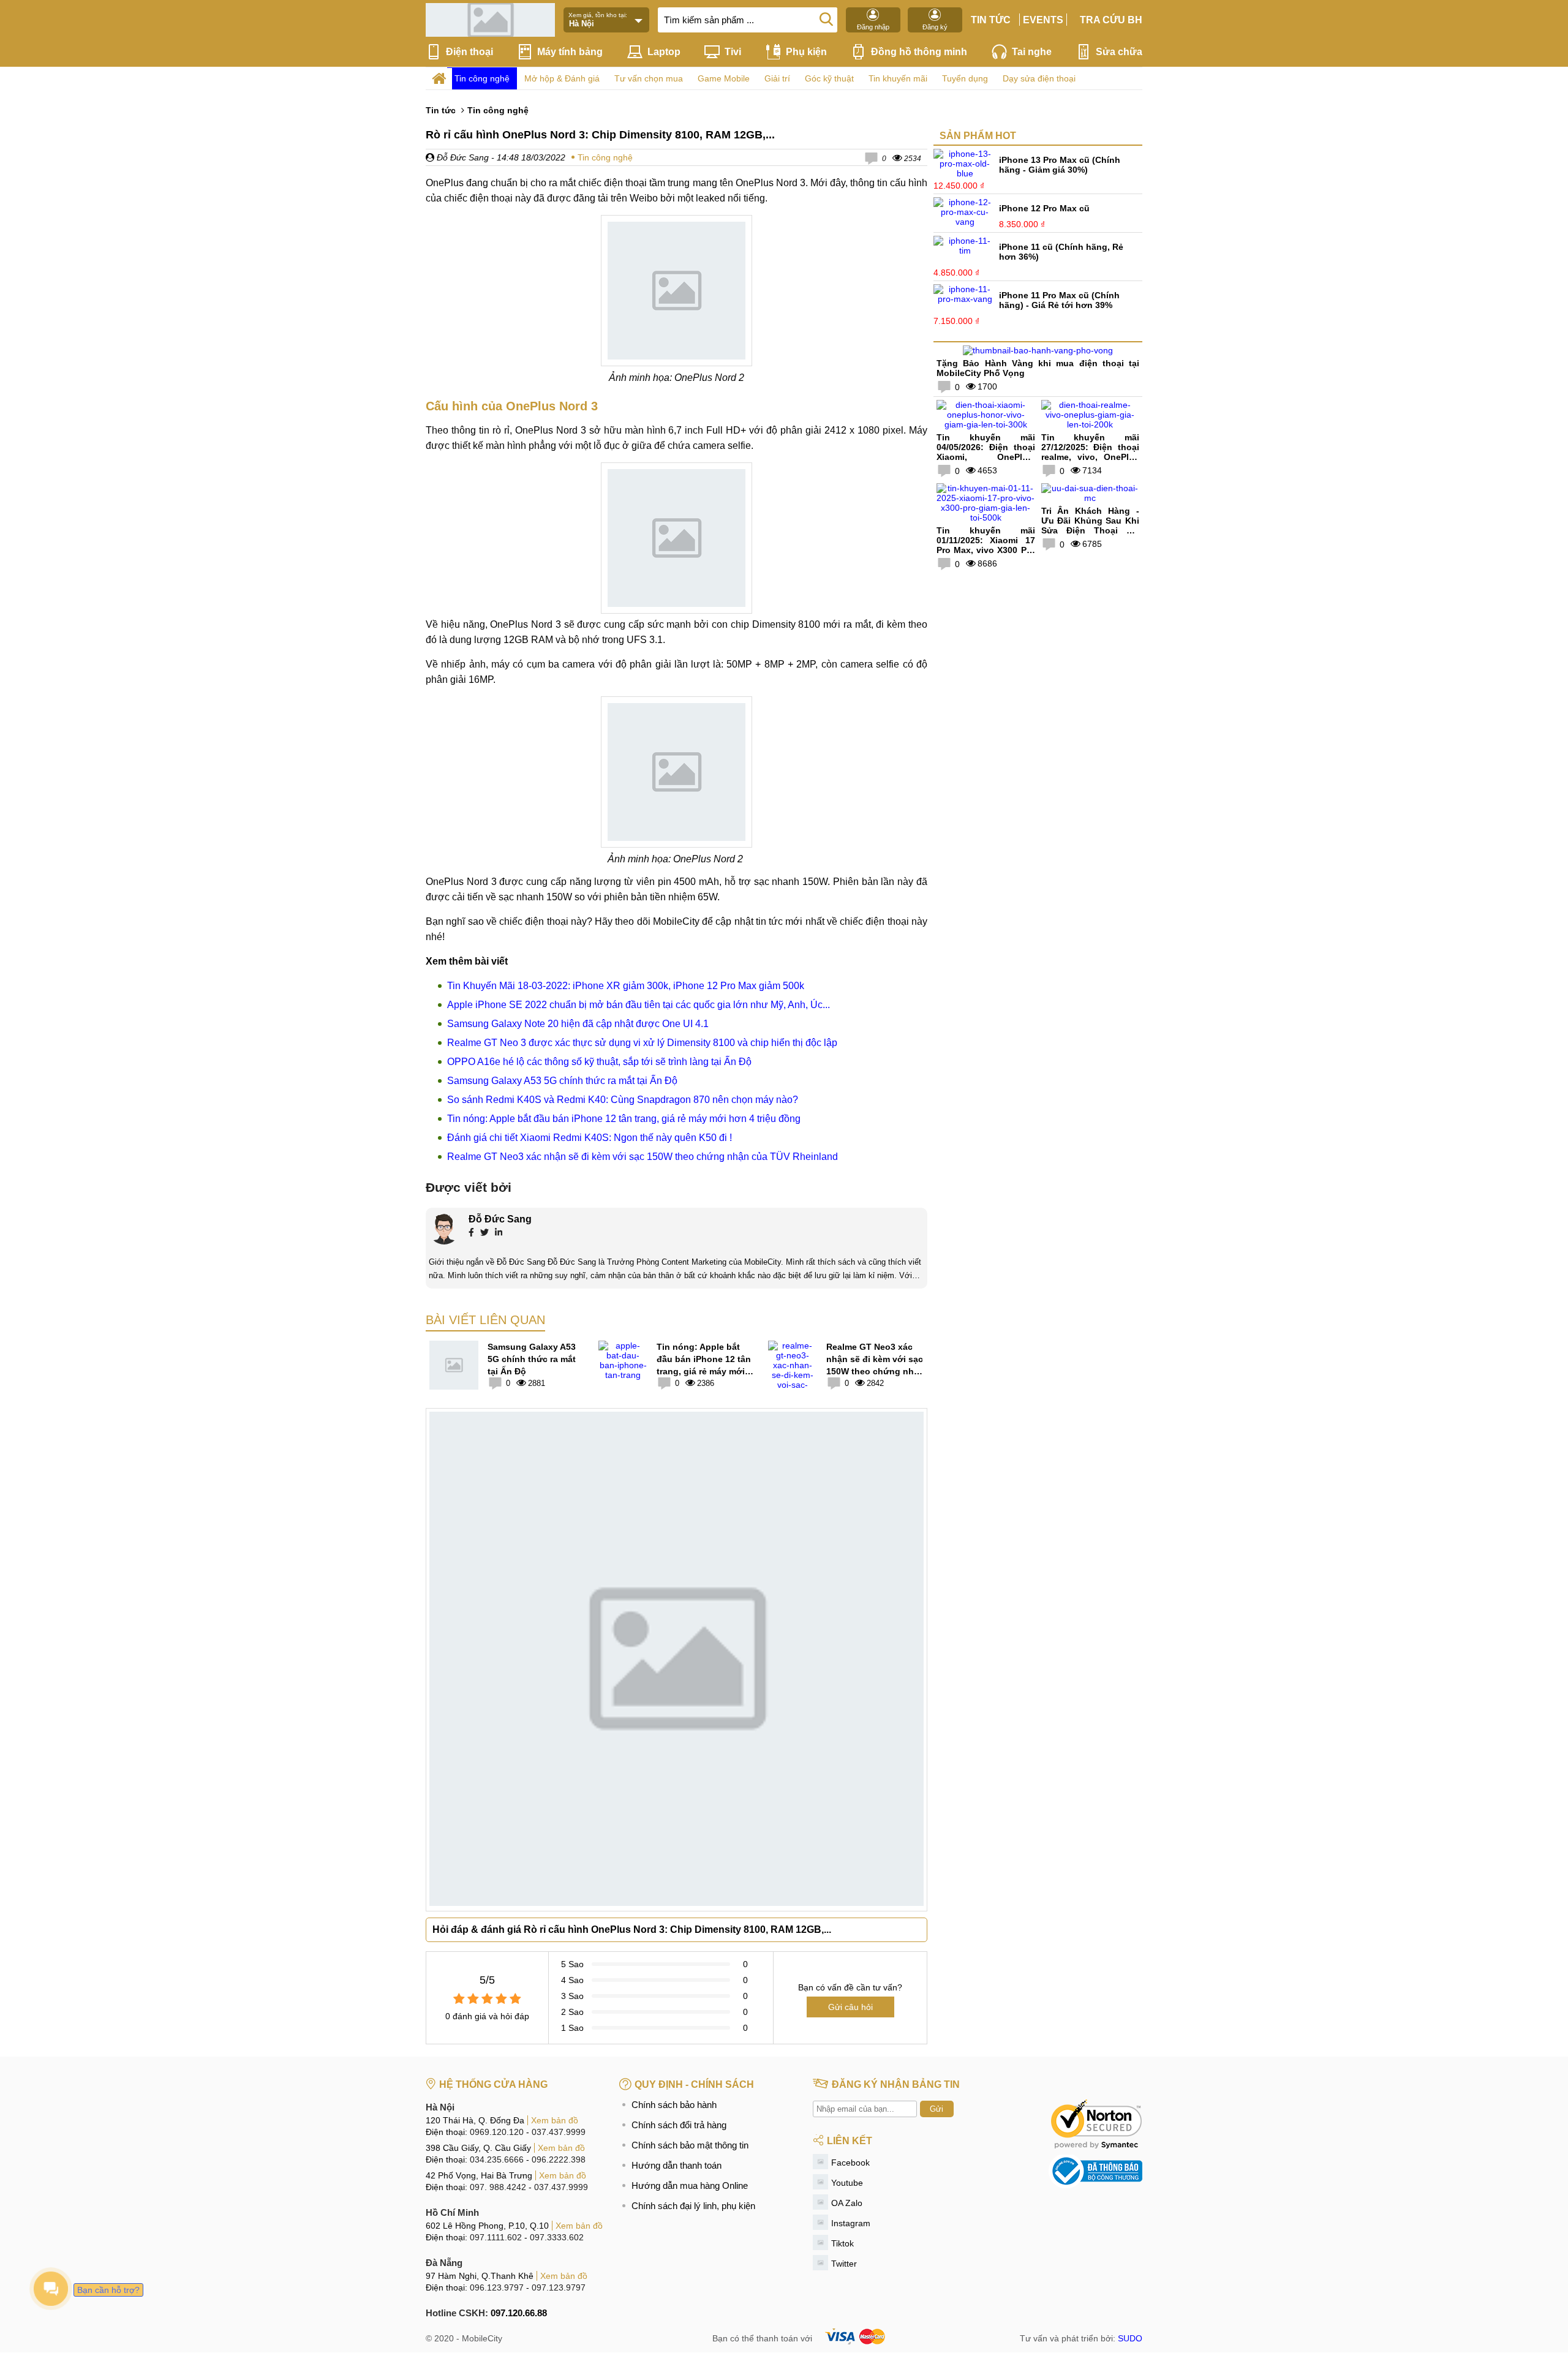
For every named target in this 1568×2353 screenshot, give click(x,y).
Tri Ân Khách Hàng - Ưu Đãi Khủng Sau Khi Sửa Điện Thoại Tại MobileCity (1091, 525)
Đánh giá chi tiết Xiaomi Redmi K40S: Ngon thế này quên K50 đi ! (590, 1138)
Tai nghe (1032, 52)
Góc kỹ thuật (829, 78)
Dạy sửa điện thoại (1039, 78)
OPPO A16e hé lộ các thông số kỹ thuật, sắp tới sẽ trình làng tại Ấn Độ (599, 1062)
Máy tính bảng (570, 52)
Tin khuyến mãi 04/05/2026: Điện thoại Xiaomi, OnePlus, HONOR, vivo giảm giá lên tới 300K (986, 457)
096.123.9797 (497, 2287)
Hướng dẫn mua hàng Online (690, 2185)
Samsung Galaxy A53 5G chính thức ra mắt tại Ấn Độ (562, 1081)
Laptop (664, 52)
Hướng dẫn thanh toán (677, 2165)
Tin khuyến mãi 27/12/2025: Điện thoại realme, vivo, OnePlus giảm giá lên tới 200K (1091, 452)
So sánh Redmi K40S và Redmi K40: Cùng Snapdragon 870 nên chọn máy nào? (623, 1100)
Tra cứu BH (1111, 20)
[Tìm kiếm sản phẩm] (826, 18)
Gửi (937, 2109)
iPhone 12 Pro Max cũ (1044, 208)
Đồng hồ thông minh (919, 52)
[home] (439, 79)
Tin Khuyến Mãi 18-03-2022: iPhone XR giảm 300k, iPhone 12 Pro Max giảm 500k (626, 986)
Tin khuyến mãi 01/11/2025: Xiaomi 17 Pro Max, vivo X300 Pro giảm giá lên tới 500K (986, 545)
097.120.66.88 (519, 2313)
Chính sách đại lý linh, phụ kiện (693, 2206)
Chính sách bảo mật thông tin (690, 2145)
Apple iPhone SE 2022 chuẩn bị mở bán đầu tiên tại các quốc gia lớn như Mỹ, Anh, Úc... (639, 1005)
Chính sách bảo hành (674, 2105)
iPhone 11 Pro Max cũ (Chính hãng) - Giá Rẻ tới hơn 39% (1059, 300)
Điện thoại (469, 52)
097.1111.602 (496, 2237)
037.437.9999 (559, 2132)
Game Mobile (724, 78)
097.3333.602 (557, 2237)
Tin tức (991, 20)
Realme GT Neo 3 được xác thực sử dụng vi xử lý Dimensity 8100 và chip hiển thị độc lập (642, 1043)
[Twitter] (484, 1233)
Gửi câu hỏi (850, 2007)
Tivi (733, 52)
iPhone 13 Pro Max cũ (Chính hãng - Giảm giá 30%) (1060, 165)
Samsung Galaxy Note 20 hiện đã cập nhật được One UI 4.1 (578, 1024)
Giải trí (777, 78)
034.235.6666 (497, 2159)
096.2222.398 (559, 2159)
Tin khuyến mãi (898, 78)
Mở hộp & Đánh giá (562, 78)
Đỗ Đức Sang (462, 157)
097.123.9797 (559, 2287)
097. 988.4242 (498, 2187)
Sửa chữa (1119, 52)
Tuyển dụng (965, 78)
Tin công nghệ (482, 78)
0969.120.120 (497, 2132)
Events (1043, 20)
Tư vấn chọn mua (649, 78)
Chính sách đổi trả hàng (679, 2125)
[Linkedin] (499, 1233)
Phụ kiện (806, 52)
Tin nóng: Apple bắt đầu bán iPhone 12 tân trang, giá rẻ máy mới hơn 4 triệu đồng (624, 1119)
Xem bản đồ (555, 2120)
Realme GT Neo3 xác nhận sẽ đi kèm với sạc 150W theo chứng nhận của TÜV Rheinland (643, 1157)
